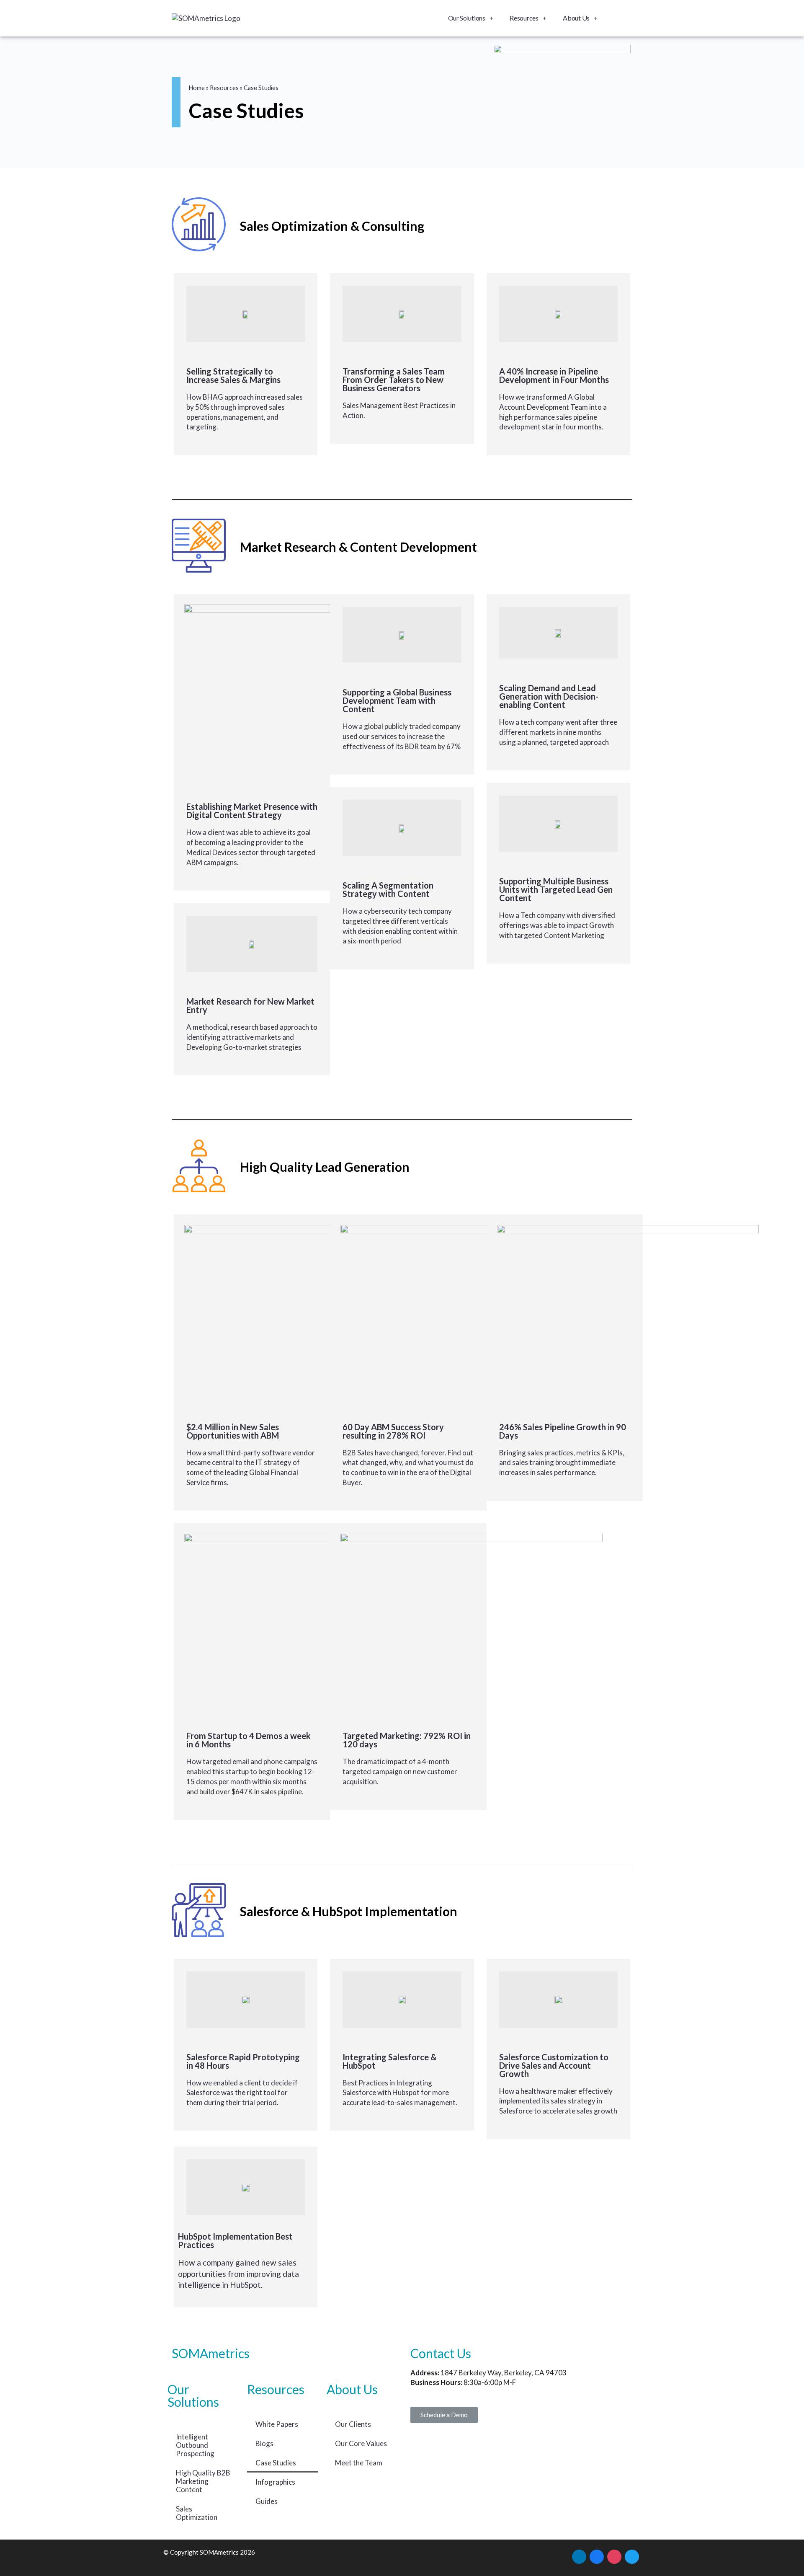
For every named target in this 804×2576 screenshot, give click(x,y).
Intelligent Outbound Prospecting (195, 2445)
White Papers (277, 2424)
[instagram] (614, 2555)
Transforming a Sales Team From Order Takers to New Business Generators (394, 380)
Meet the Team (359, 2463)
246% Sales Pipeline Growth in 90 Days (563, 1431)
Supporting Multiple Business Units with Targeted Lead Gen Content (556, 889)
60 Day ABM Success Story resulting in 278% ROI (393, 1431)
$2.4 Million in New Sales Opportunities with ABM (233, 1431)
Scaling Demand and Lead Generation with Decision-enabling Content (549, 696)
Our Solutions (467, 18)
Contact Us (441, 2353)
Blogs (264, 2443)
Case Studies (276, 2463)
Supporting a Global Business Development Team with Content (397, 700)
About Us (576, 18)
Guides (267, 2501)
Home (197, 88)
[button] (444, 2415)
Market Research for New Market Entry (250, 1005)
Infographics (275, 2482)
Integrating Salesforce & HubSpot (390, 2061)
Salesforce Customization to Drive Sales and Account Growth (554, 2065)
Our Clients (353, 2424)
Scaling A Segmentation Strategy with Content (388, 889)
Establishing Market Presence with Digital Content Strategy (252, 811)
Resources (524, 18)
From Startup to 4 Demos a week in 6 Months (249, 1740)
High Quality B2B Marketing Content (203, 2481)
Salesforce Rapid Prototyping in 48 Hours (243, 2061)
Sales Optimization (197, 2513)
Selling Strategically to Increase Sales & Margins (233, 375)
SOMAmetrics (211, 2353)
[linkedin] (579, 2555)
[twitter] (632, 2555)
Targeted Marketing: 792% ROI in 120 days (407, 1740)
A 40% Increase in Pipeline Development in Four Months (554, 375)
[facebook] (597, 2555)
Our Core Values (361, 2443)
